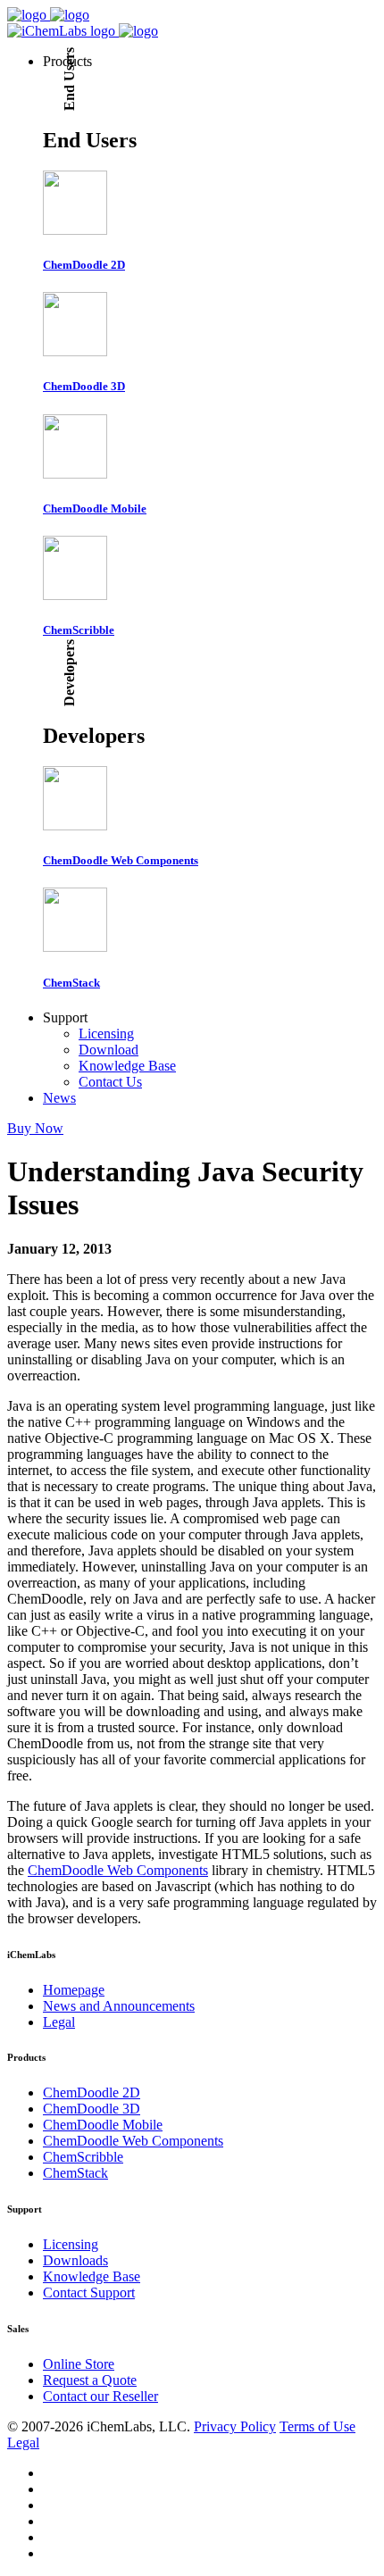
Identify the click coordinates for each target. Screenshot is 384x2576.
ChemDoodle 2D (92, 2092)
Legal (59, 2022)
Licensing (106, 1034)
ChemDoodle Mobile (103, 2125)
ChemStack (75, 2173)
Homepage (74, 1990)
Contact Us (110, 1082)
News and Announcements (119, 2006)
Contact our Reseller (100, 2396)
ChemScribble (83, 2157)
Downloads (75, 2260)
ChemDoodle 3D (92, 2109)
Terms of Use (317, 2426)
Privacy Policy (235, 2426)
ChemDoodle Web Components (118, 1870)
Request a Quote (90, 2380)
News (59, 1098)
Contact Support (89, 2293)
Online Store (79, 2364)
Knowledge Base (127, 1066)
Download (109, 1050)
